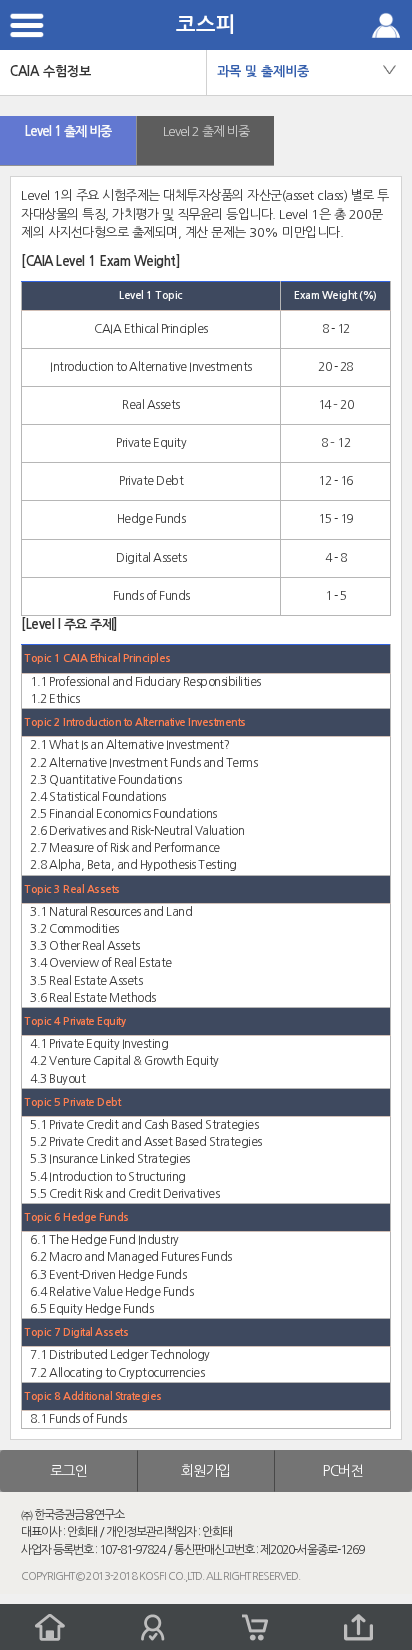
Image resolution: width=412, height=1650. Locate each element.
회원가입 (206, 1471)
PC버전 (343, 1471)
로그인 (69, 1471)
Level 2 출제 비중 (206, 131)
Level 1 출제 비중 (68, 131)
